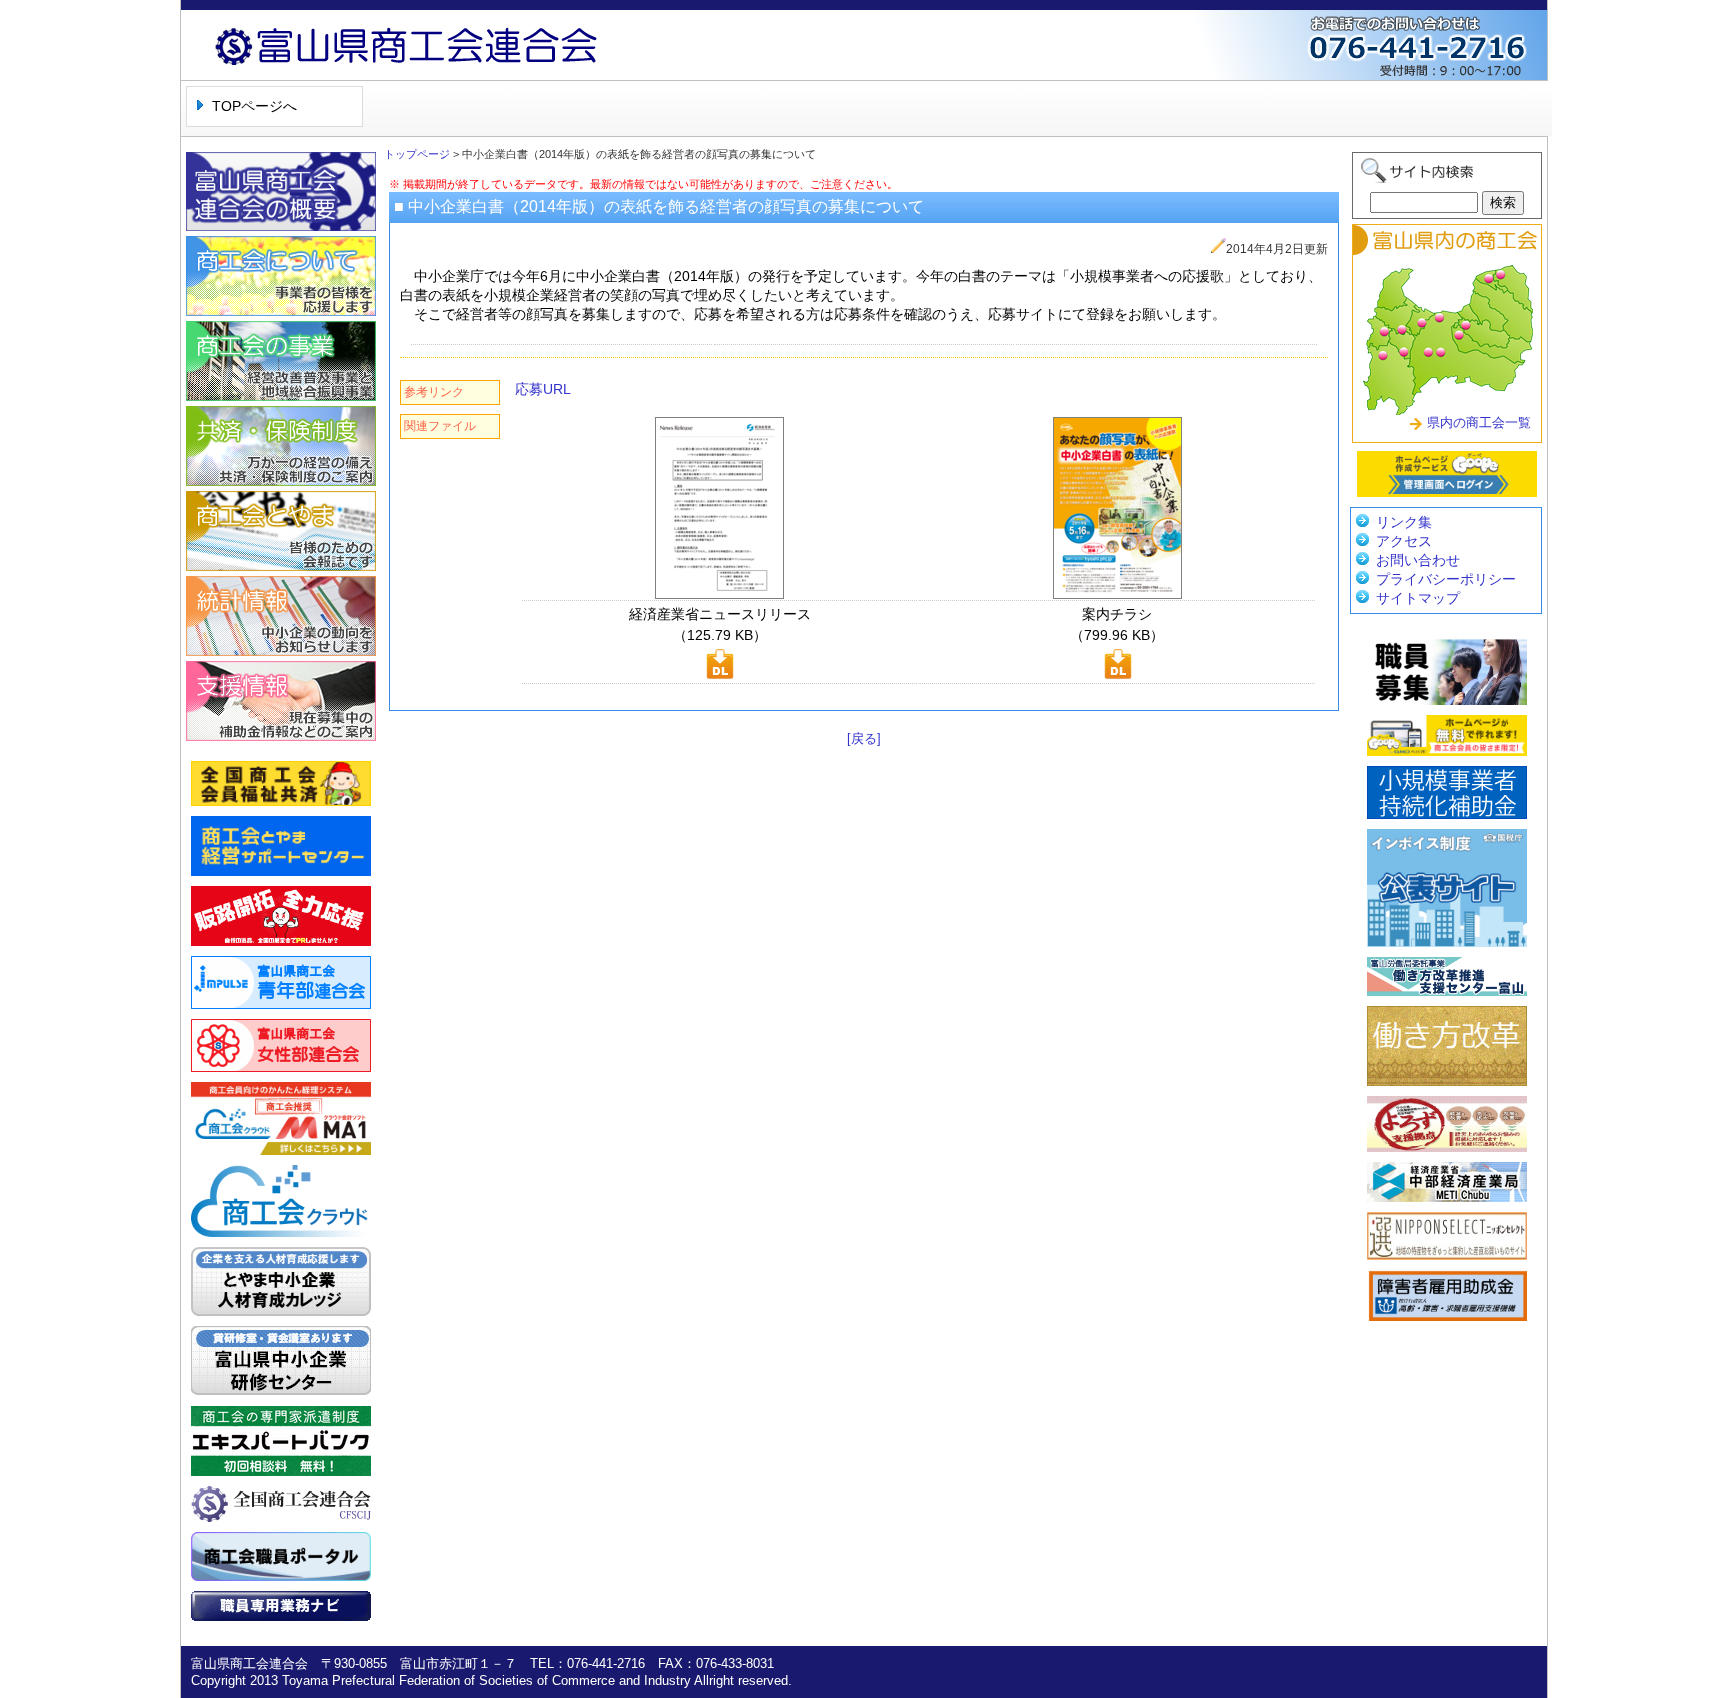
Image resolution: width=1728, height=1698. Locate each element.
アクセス (1404, 541)
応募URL (543, 389)
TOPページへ (254, 106)
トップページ (417, 154)
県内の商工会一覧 (1479, 422)
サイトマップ (1418, 598)
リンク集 (1404, 522)
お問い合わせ (1418, 560)
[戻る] (864, 738)
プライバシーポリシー (1446, 579)
